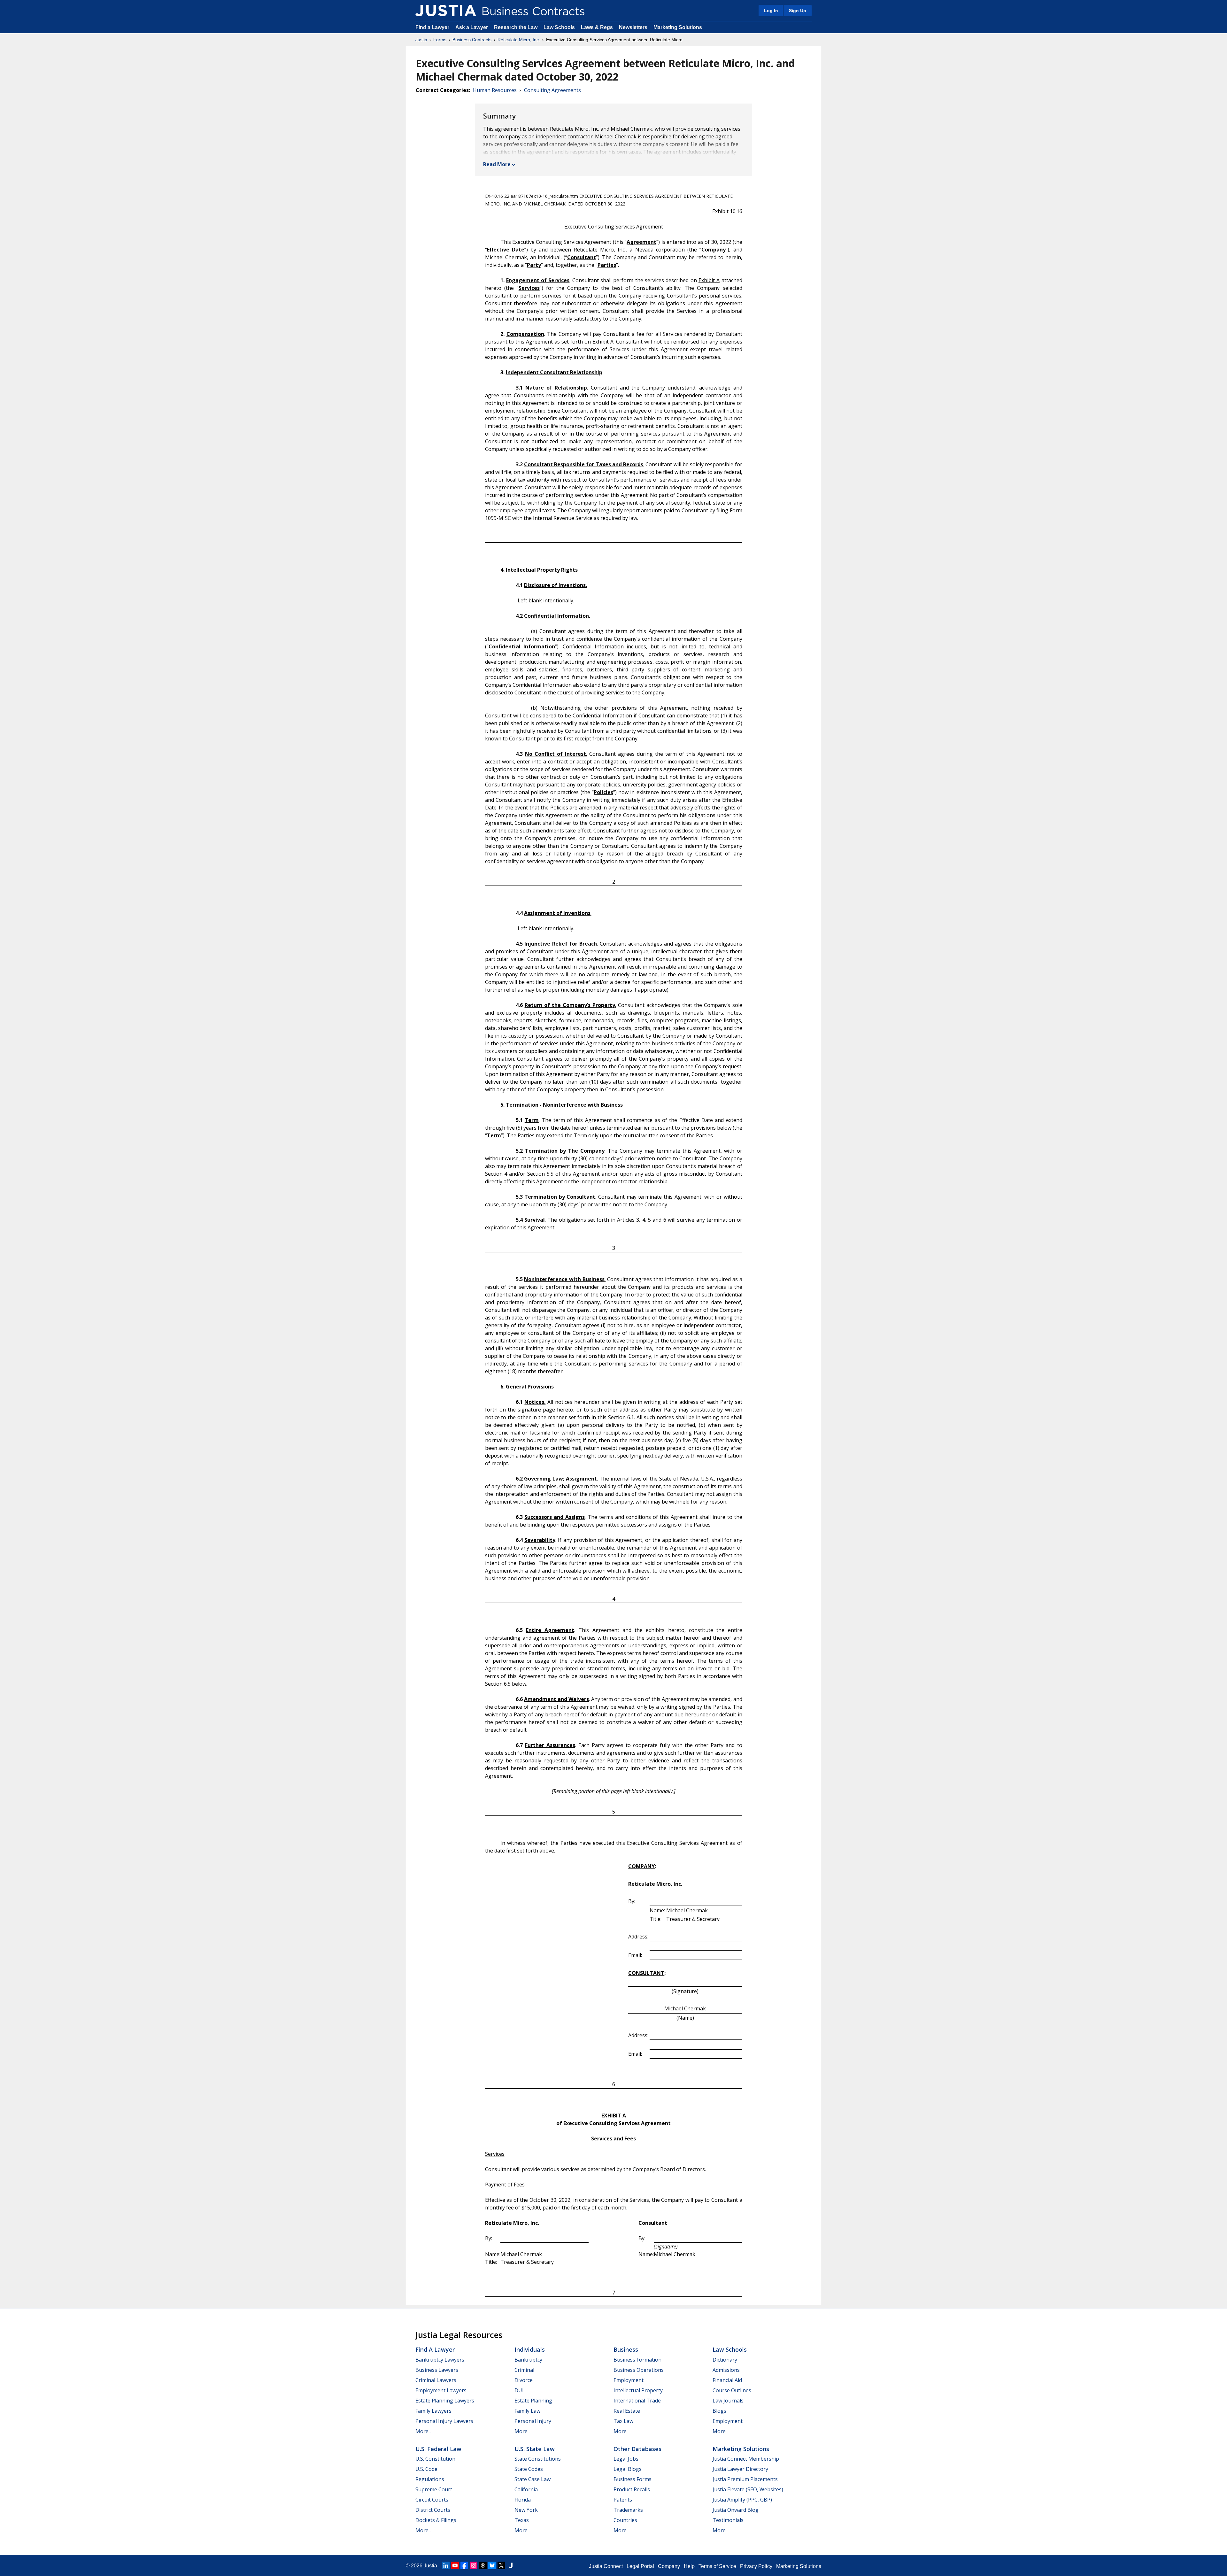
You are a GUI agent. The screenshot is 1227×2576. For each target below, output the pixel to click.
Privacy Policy (756, 2566)
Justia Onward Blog (736, 2510)
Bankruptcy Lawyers (440, 2360)
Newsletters (633, 27)
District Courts (433, 2510)
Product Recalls (632, 2489)
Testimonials (728, 2520)
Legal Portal (640, 2566)
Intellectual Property (638, 2390)
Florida (523, 2500)
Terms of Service (717, 2566)
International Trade (637, 2401)
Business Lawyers (437, 2370)
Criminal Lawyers (436, 2380)
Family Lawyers (433, 2411)
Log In (771, 11)
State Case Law (532, 2479)
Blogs (719, 2411)
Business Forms (633, 2479)
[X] (501, 2565)
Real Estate (627, 2411)
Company (669, 2566)
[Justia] (446, 11)
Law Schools (559, 27)
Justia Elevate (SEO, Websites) (748, 2489)
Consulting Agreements (552, 90)
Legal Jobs (626, 2459)
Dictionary (725, 2360)
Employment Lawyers (441, 2390)
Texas (522, 2520)
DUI (519, 2390)
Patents (623, 2500)
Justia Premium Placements (745, 2479)
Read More (497, 164)
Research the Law (516, 27)
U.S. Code (426, 2469)
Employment (629, 2380)
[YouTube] (455, 2565)
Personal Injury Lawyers (444, 2421)
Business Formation (637, 2360)
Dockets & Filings (436, 2520)
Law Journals (728, 2401)
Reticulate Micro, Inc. (519, 40)
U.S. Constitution (435, 2459)
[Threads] (483, 2565)
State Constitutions (538, 2459)
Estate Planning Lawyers (445, 2401)
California (526, 2489)
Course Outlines (732, 2390)
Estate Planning (533, 2401)
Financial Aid (727, 2380)
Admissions (726, 2370)
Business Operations (639, 2370)
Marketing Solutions (678, 27)
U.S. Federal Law (438, 2449)
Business (626, 2349)
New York (526, 2510)
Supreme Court (434, 2489)
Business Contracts (472, 40)
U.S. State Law (535, 2449)
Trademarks (628, 2510)
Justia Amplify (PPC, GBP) (742, 2500)
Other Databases (637, 2449)
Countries (625, 2520)
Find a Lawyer (432, 27)
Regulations (430, 2479)
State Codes (529, 2469)
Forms (440, 40)
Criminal (524, 2370)
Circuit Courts (432, 2500)
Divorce (524, 2380)
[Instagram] (474, 2565)
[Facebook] (464, 2565)
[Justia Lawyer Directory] (511, 2565)
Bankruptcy (528, 2360)
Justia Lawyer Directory (740, 2469)
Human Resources (495, 90)
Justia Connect (606, 2566)
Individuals (530, 2349)
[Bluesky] (492, 2565)
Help (689, 2566)
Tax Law (623, 2421)
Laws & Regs (597, 27)
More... (423, 2431)
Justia (421, 40)
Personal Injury (533, 2421)
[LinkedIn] (446, 2565)
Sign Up (798, 11)
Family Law (527, 2411)
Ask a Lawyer (472, 27)
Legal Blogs (628, 2469)
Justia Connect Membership (746, 2459)
